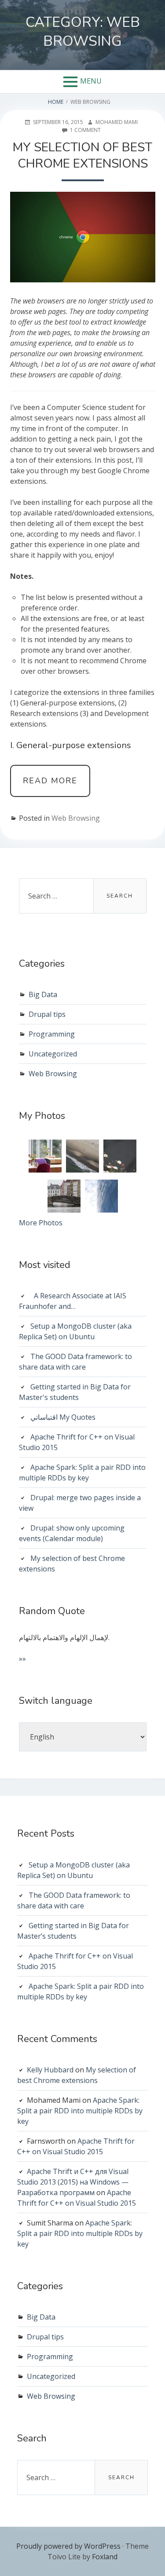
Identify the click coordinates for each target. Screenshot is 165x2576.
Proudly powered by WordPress (68, 2546)
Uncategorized (53, 1054)
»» (22, 1659)
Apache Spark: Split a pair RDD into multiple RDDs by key (80, 2111)
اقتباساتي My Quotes (63, 1417)
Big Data (43, 994)
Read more (57, 786)
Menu (91, 81)
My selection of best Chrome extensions (82, 155)
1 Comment (85, 130)
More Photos (41, 1223)
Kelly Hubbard (50, 2070)
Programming (52, 1034)
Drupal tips (47, 1014)
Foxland (105, 2557)
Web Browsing (76, 818)
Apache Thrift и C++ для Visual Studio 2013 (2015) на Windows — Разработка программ (73, 2182)
